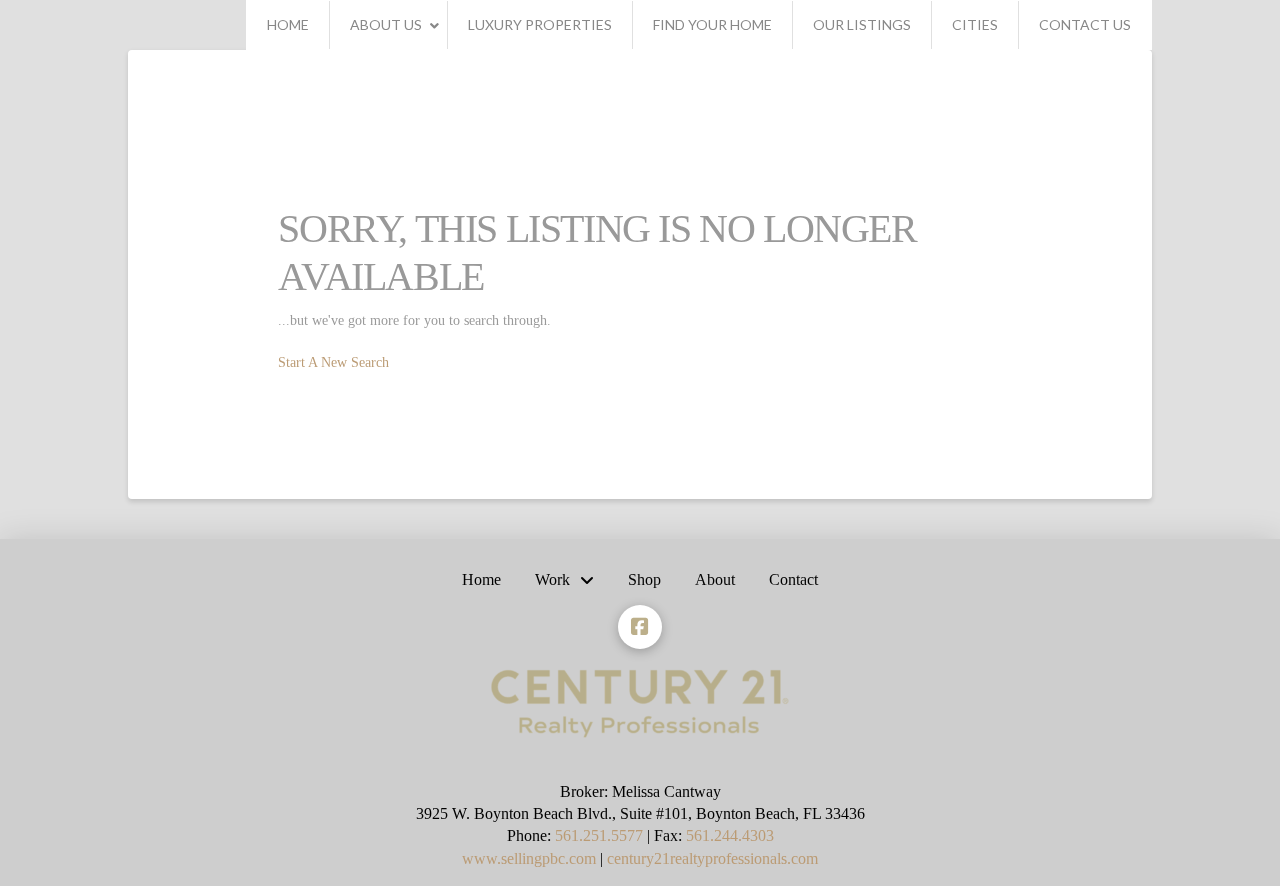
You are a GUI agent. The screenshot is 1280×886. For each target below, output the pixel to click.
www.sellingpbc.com (529, 858)
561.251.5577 (599, 835)
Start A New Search (333, 362)
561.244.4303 (730, 835)
